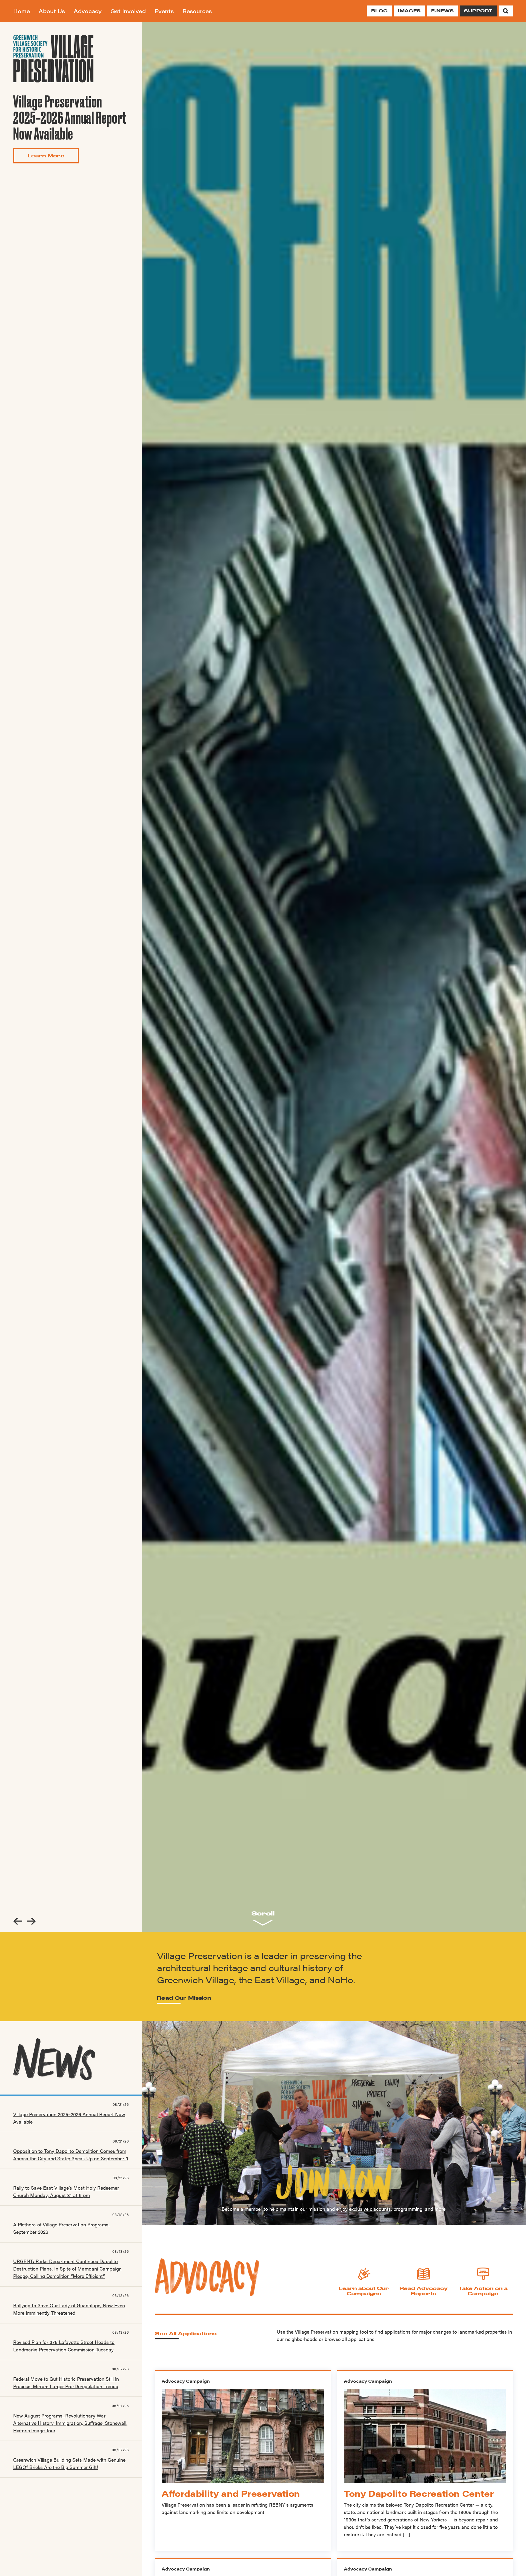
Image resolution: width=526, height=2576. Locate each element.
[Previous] (18, 1921)
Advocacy (88, 11)
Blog (379, 11)
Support (478, 11)
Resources (197, 11)
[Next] (31, 1921)
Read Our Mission (184, 1998)
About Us (52, 11)
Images (409, 11)
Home (22, 11)
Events (164, 11)
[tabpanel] (334, 977)
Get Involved (128, 11)
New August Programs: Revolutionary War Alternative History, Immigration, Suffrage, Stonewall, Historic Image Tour (70, 2423)
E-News (442, 11)
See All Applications (186, 2333)
